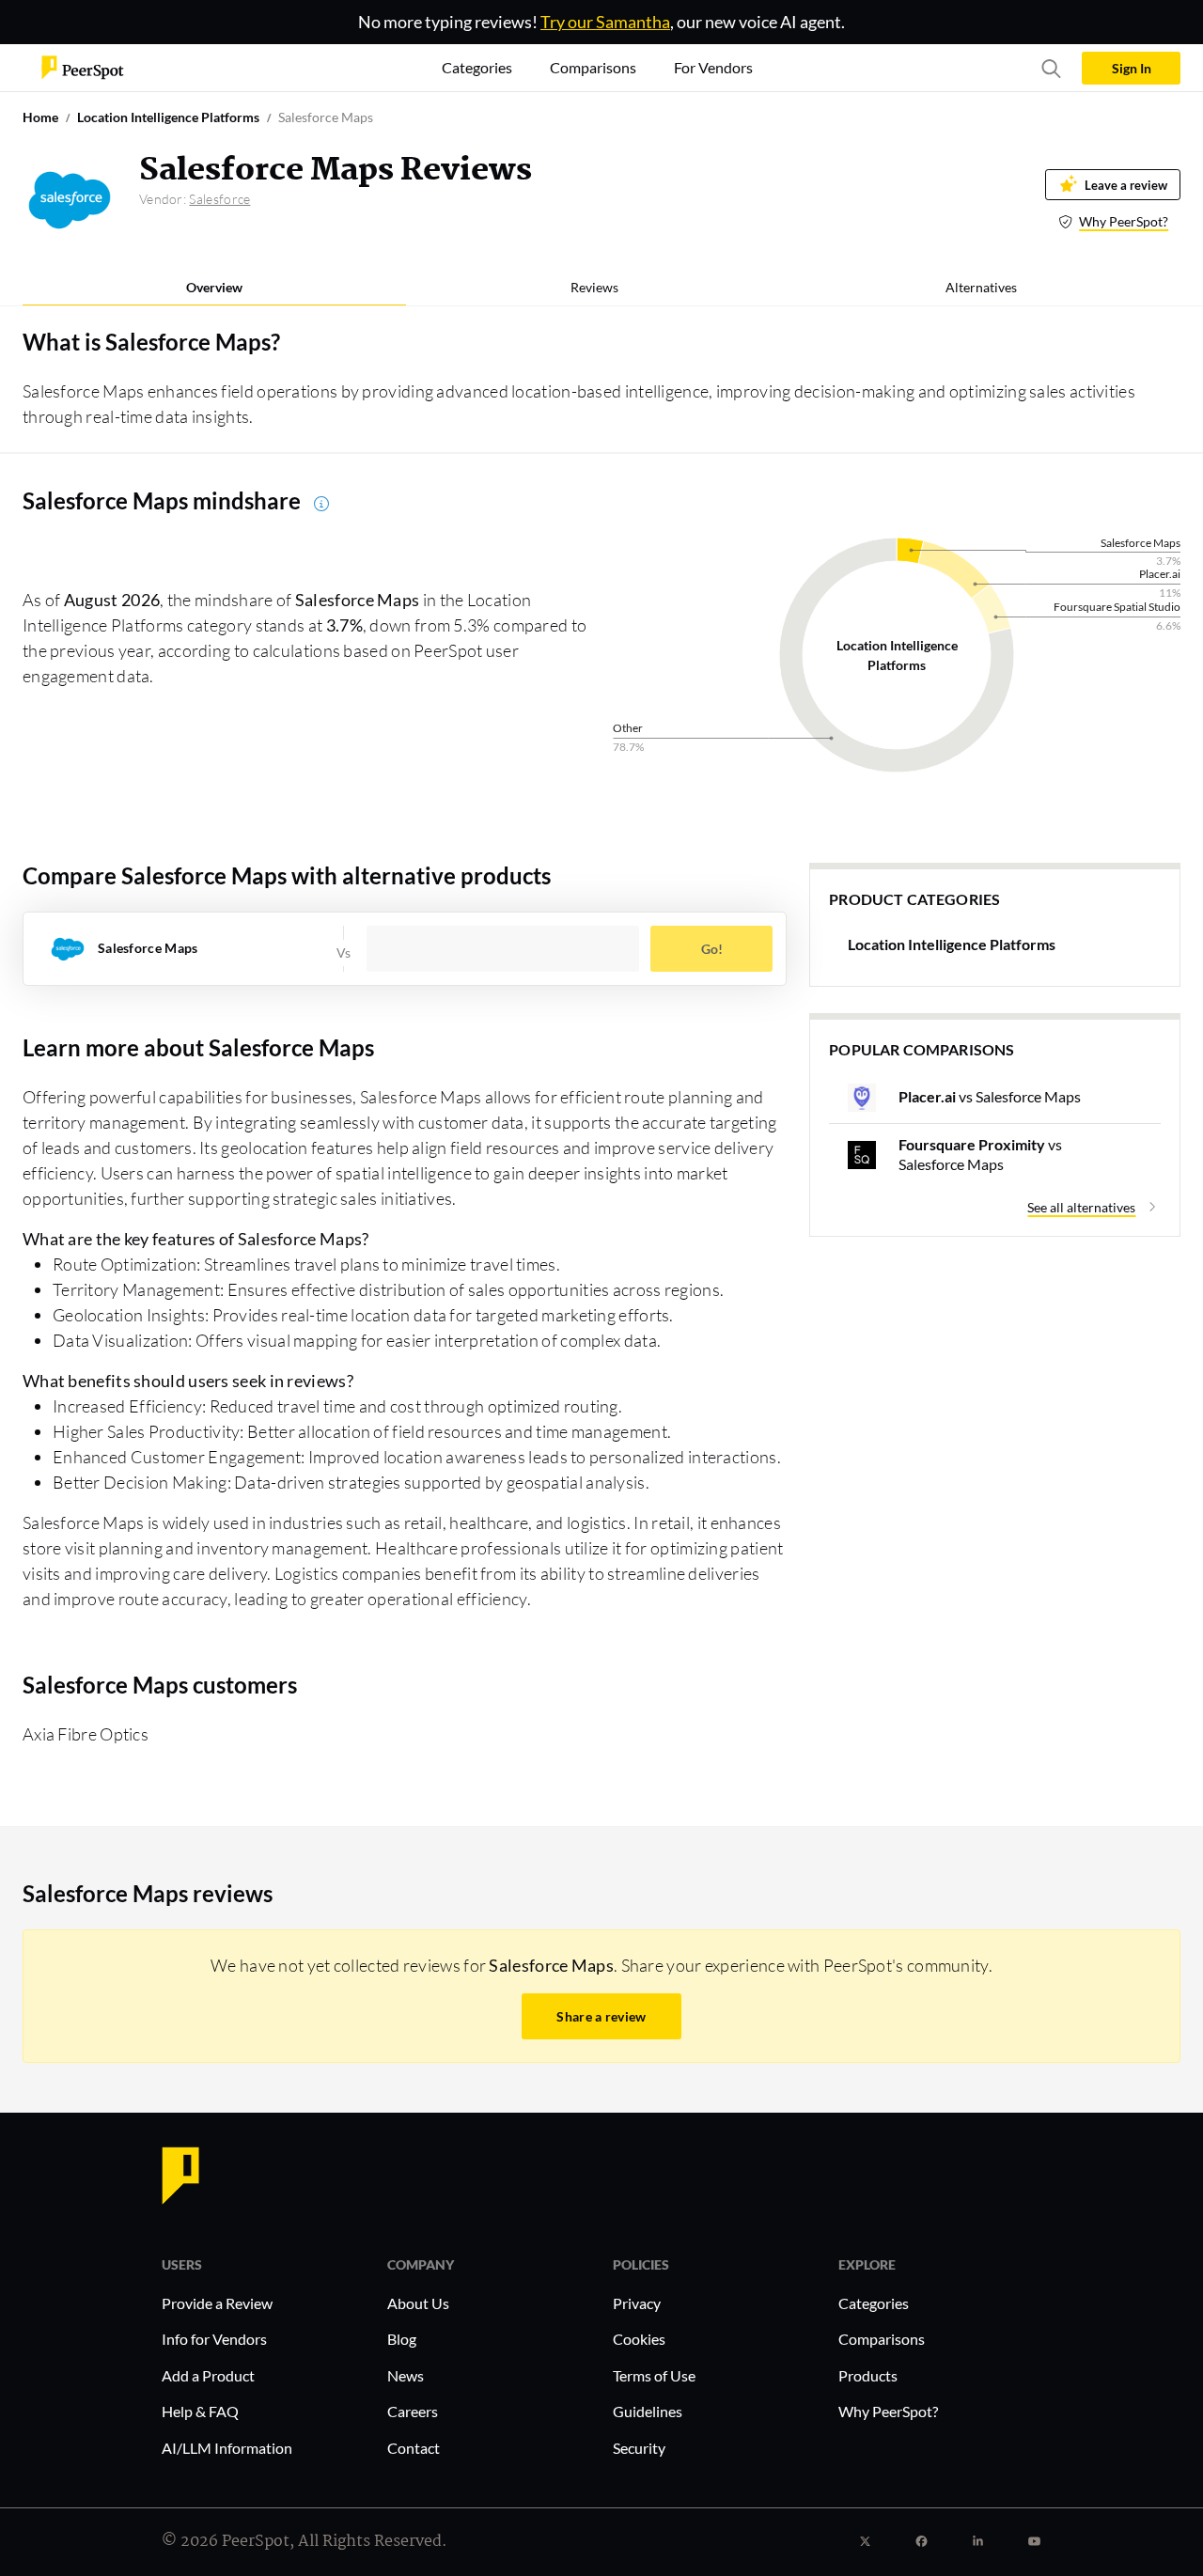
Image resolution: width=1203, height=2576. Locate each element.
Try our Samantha (605, 22)
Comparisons (882, 2339)
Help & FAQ (200, 2411)
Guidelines (648, 2411)
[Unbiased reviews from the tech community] (83, 66)
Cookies (639, 2339)
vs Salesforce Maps (990, 1096)
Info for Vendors (214, 2339)
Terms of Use (654, 2375)
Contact (414, 2448)
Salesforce (219, 199)
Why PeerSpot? (1124, 221)
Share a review (601, 2016)
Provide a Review (217, 2303)
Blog (402, 2339)
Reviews (594, 287)
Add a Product (208, 2375)
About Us (418, 2303)
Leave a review (1126, 185)
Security (639, 2448)
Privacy (637, 2303)
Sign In (1132, 68)
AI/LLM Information (227, 2448)
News (406, 2375)
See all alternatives (1081, 1207)
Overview (214, 287)
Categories (874, 2303)
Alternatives (981, 287)
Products (868, 2375)
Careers (413, 2411)
